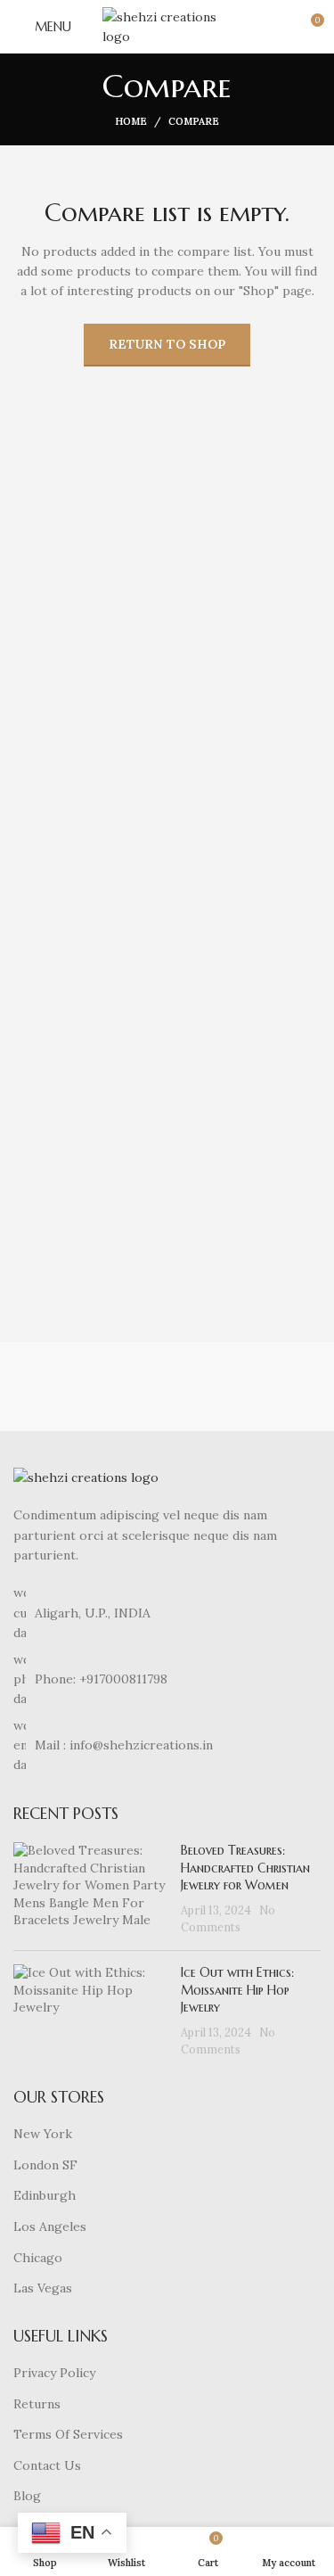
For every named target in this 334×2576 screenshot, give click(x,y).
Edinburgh (45, 2195)
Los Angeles (50, 2226)
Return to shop (167, 344)
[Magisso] (251, 1387)
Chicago (38, 2258)
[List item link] (167, 1679)
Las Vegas (43, 2288)
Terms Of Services (68, 2434)
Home (131, 121)
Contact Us (47, 2465)
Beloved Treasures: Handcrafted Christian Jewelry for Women (245, 1868)
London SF (45, 2165)
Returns (37, 2404)
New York (43, 2134)
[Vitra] (83, 1387)
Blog (27, 2496)
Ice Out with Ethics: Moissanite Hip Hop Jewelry (237, 1990)
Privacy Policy (54, 2373)
